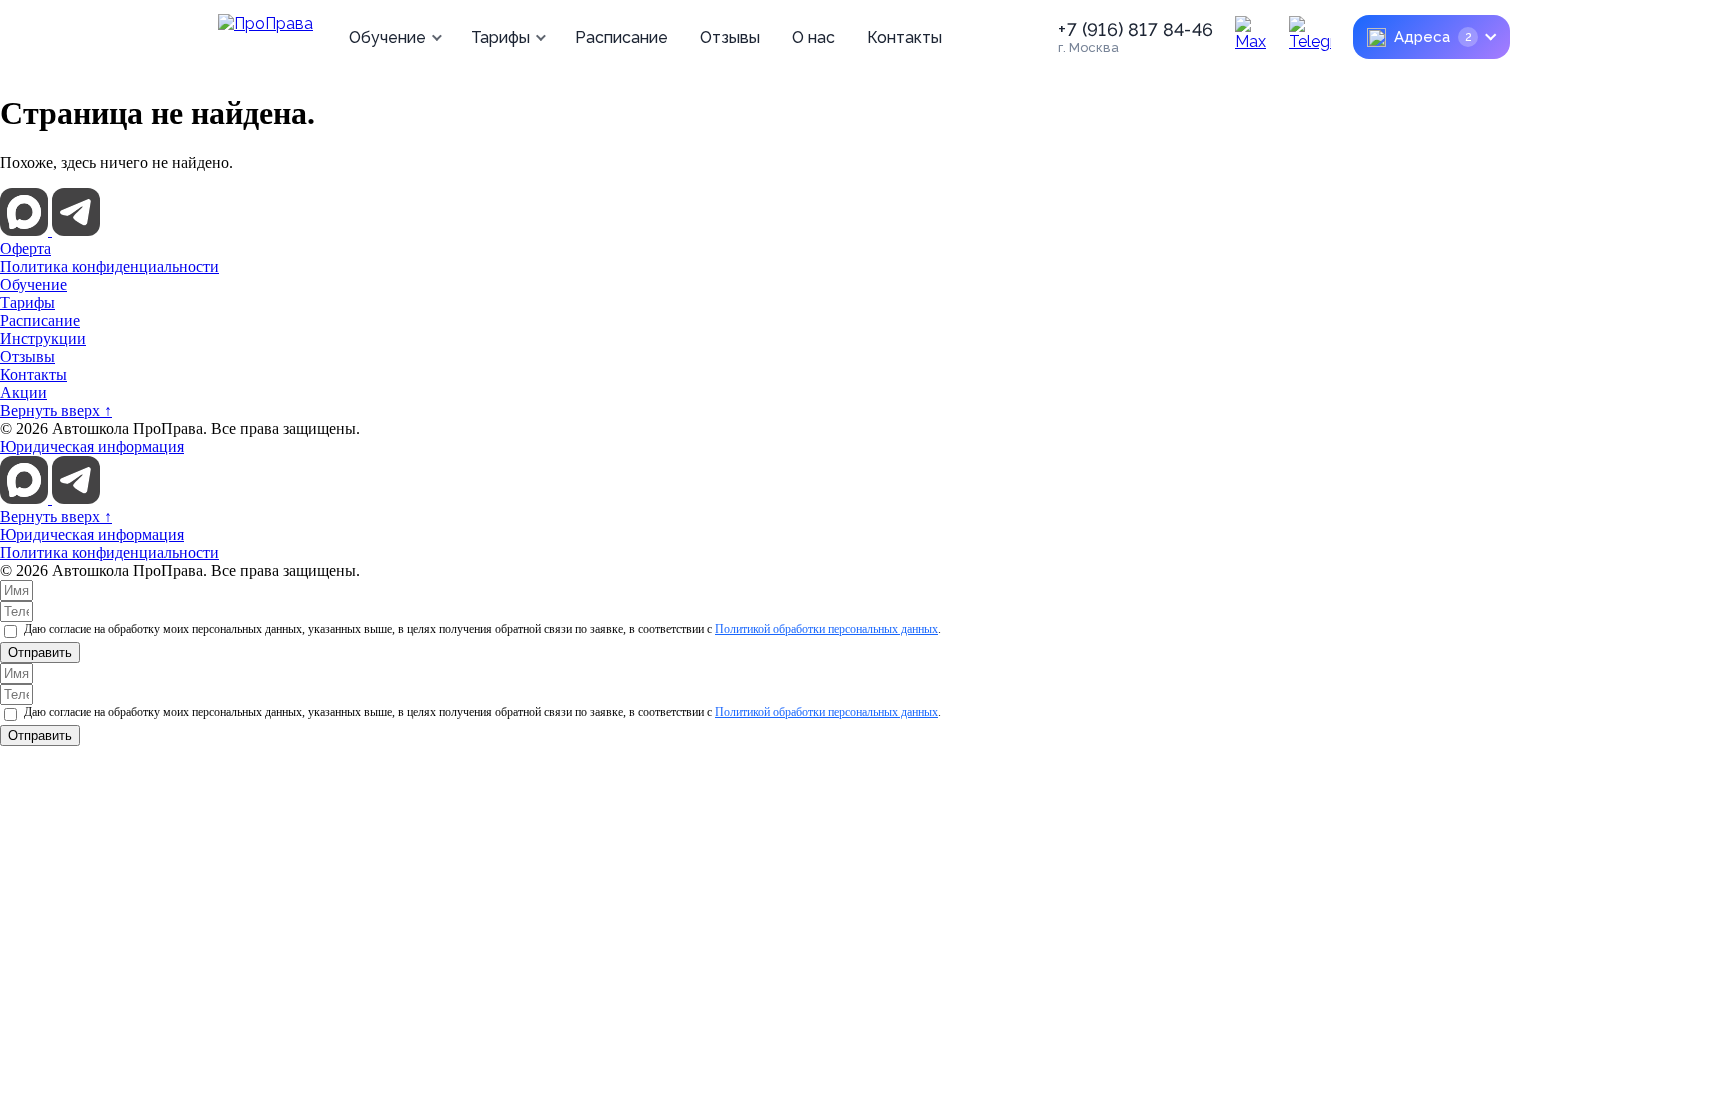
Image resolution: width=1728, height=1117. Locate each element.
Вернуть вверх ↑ (56, 410)
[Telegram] (1310, 37)
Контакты (904, 37)
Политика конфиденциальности (109, 266)
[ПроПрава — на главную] (265, 37)
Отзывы (730, 37)
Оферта (25, 248)
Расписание (621, 37)
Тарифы (500, 37)
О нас (813, 37)
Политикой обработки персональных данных (826, 629)
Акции (23, 392)
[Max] (1256, 37)
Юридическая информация (92, 446)
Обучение (387, 37)
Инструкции (43, 338)
